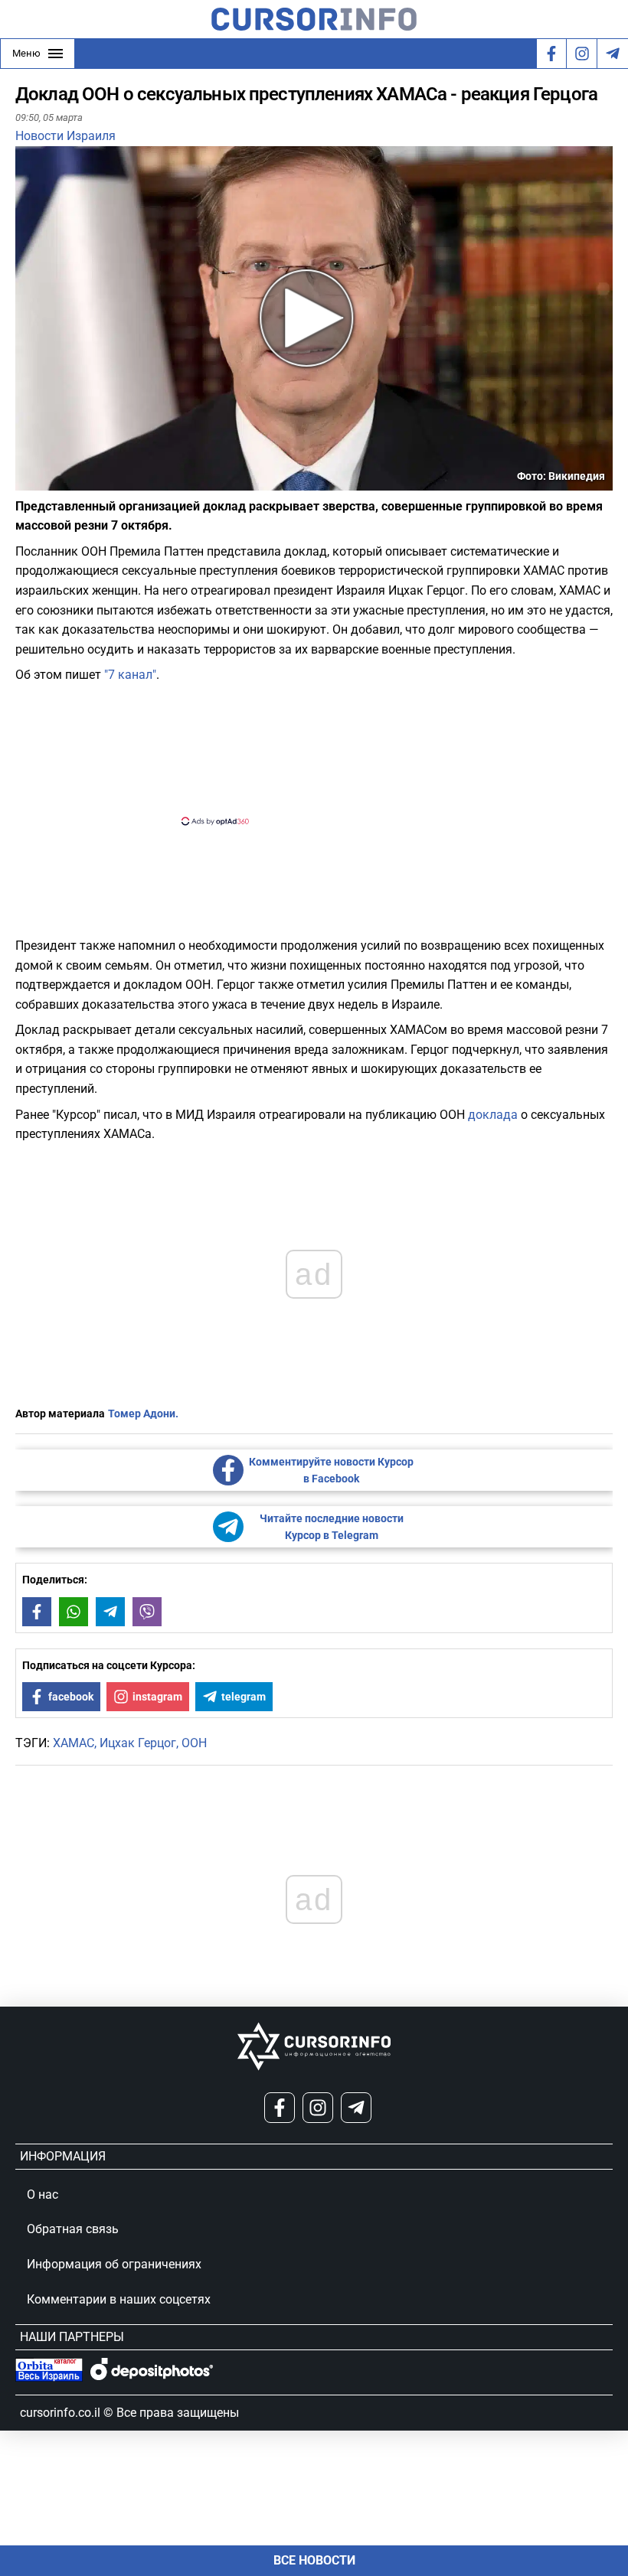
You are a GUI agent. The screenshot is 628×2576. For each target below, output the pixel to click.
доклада (493, 1115)
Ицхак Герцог (138, 1743)
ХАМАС (74, 1743)
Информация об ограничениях (114, 2264)
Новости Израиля (65, 136)
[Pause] (28, 481)
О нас (43, 2194)
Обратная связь (73, 2229)
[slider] (87, 484)
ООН (194, 1743)
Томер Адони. (143, 1414)
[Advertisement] (301, 753)
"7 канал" (130, 675)
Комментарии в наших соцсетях (119, 2299)
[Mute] (49, 481)
